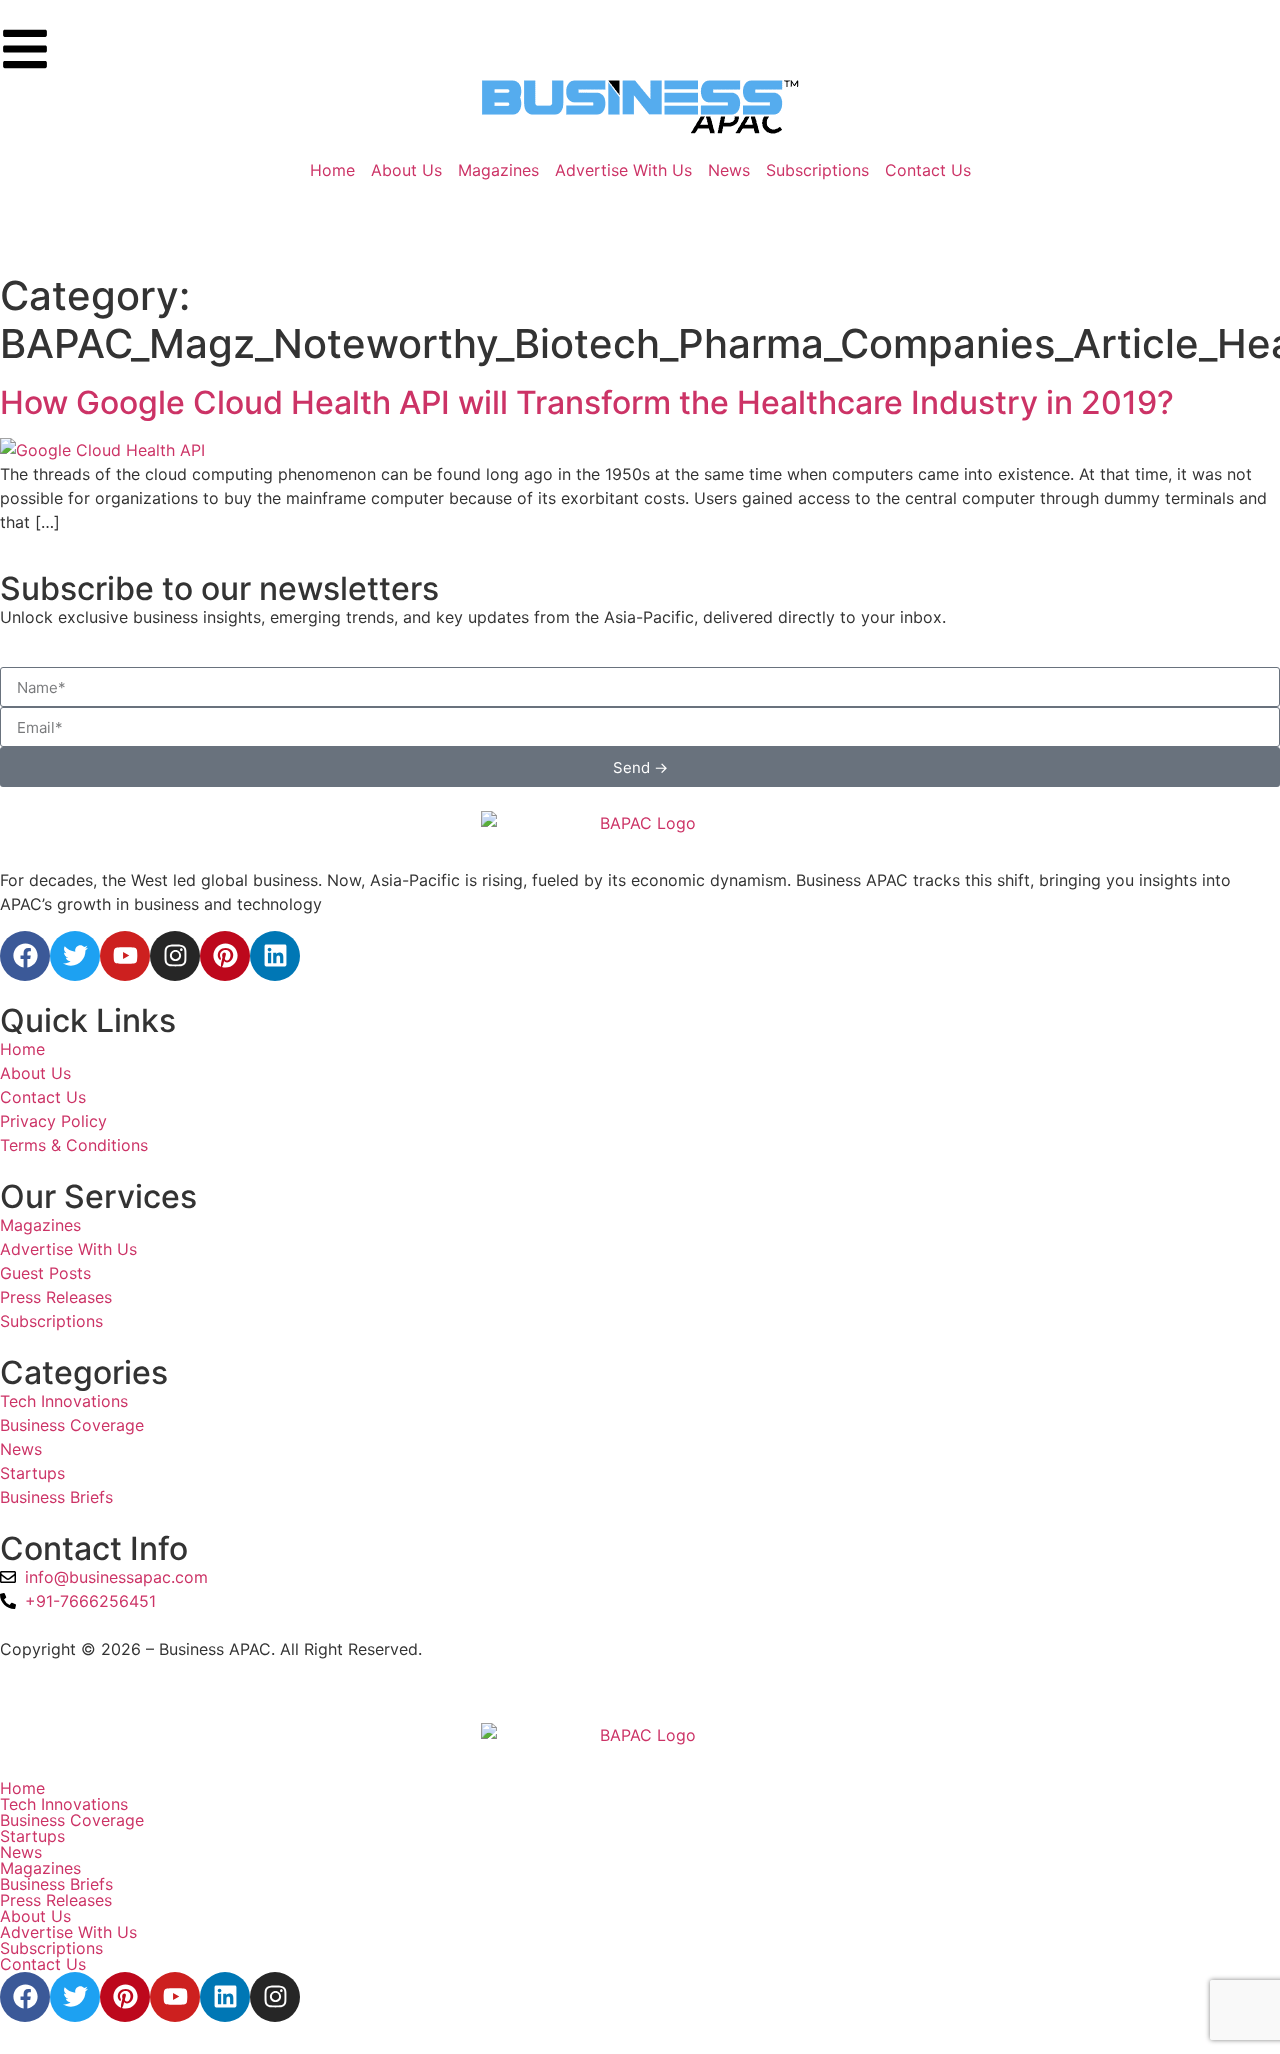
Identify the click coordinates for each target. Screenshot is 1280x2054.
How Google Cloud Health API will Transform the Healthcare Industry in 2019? (587, 402)
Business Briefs (56, 1884)
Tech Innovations (64, 1804)
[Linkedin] (275, 956)
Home (22, 1788)
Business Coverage (72, 1820)
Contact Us (43, 1964)
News (21, 1852)
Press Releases (56, 1900)
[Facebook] (25, 956)
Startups (32, 1836)
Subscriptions (51, 1948)
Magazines (40, 1868)
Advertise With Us (68, 1932)
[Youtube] (125, 956)
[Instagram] (175, 956)
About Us (35, 1916)
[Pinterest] (225, 956)
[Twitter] (75, 956)
